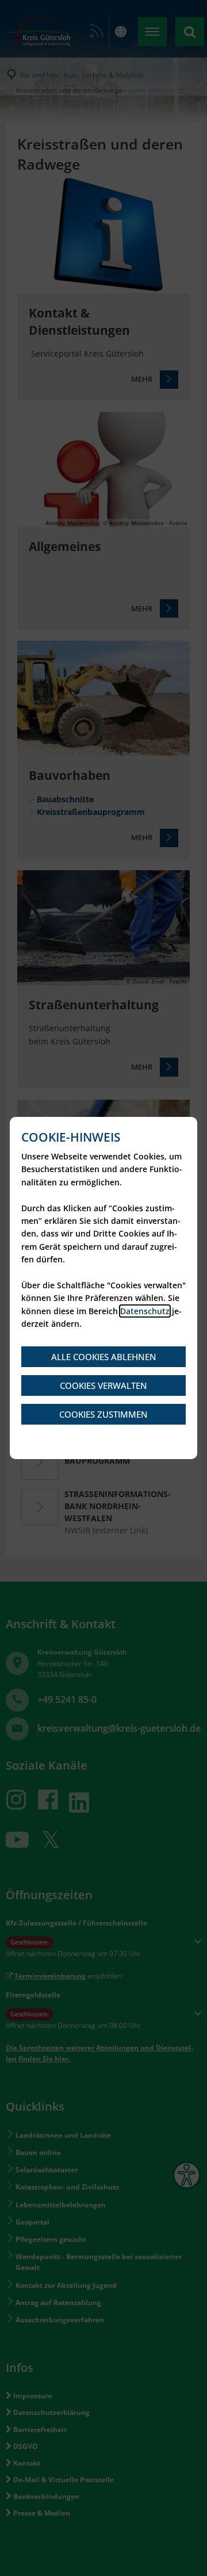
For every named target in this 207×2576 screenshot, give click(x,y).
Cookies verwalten (103, 1385)
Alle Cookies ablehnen (104, 1357)
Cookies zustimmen (103, 1414)
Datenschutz (145, 1311)
